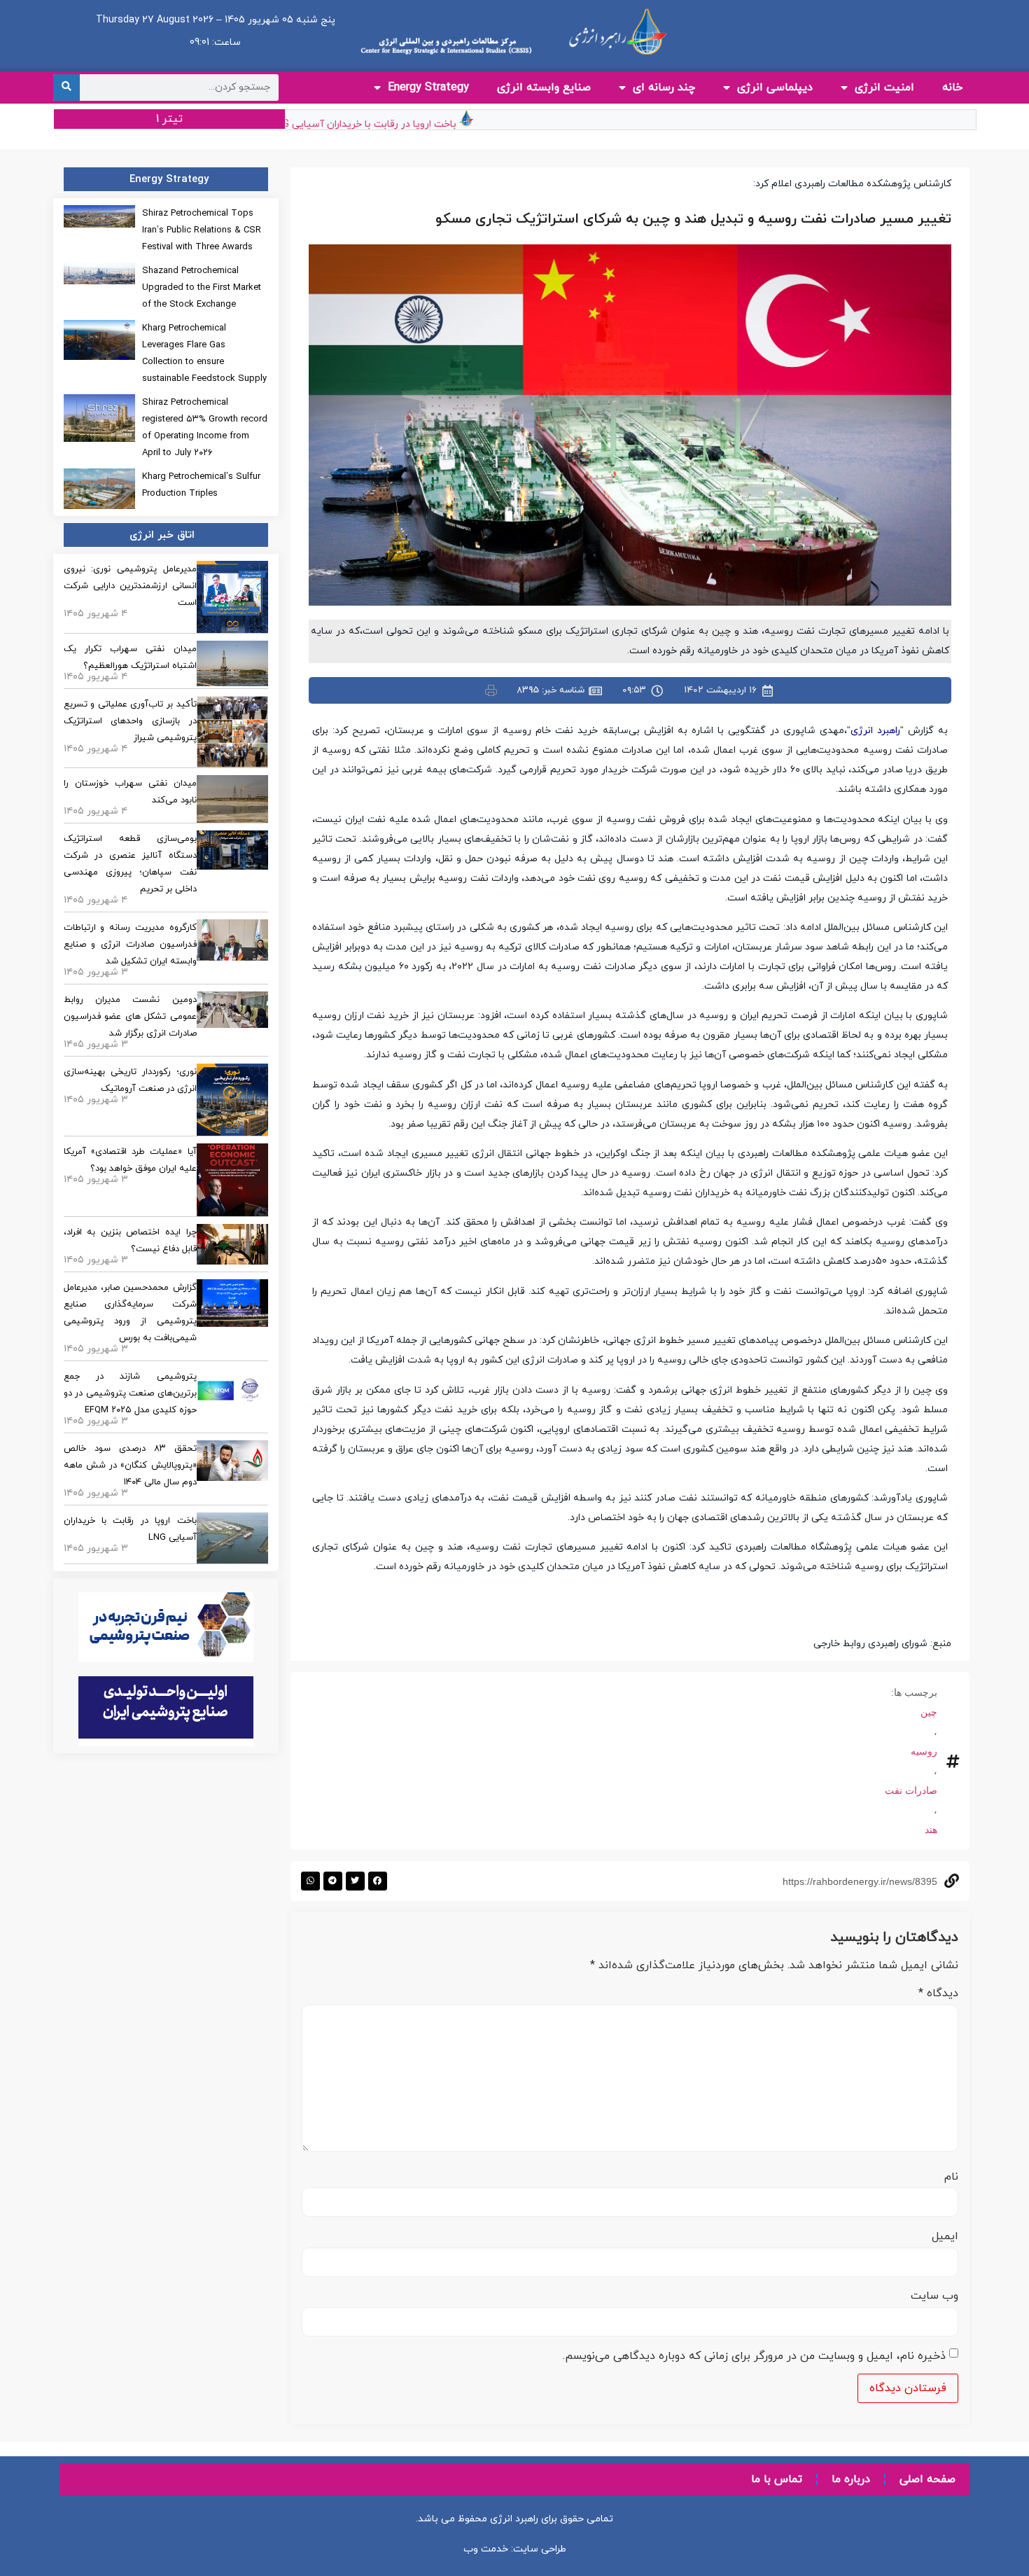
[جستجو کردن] (66, 88)
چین (929, 1712)
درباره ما (851, 2479)
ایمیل (945, 2236)
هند (931, 1830)
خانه (952, 88)
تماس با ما (777, 2479)
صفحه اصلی (927, 2479)
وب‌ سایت (934, 2296)
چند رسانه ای (664, 88)
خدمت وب (486, 2549)
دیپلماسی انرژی (775, 88)
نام (951, 2177)
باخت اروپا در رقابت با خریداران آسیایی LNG (396, 124)
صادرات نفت (911, 1790)
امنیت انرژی (884, 88)
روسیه (924, 1751)
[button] (378, 1881)
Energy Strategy (428, 88)
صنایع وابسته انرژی (544, 88)
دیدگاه (938, 1993)
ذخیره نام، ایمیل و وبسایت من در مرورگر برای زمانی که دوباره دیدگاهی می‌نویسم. (754, 2356)
